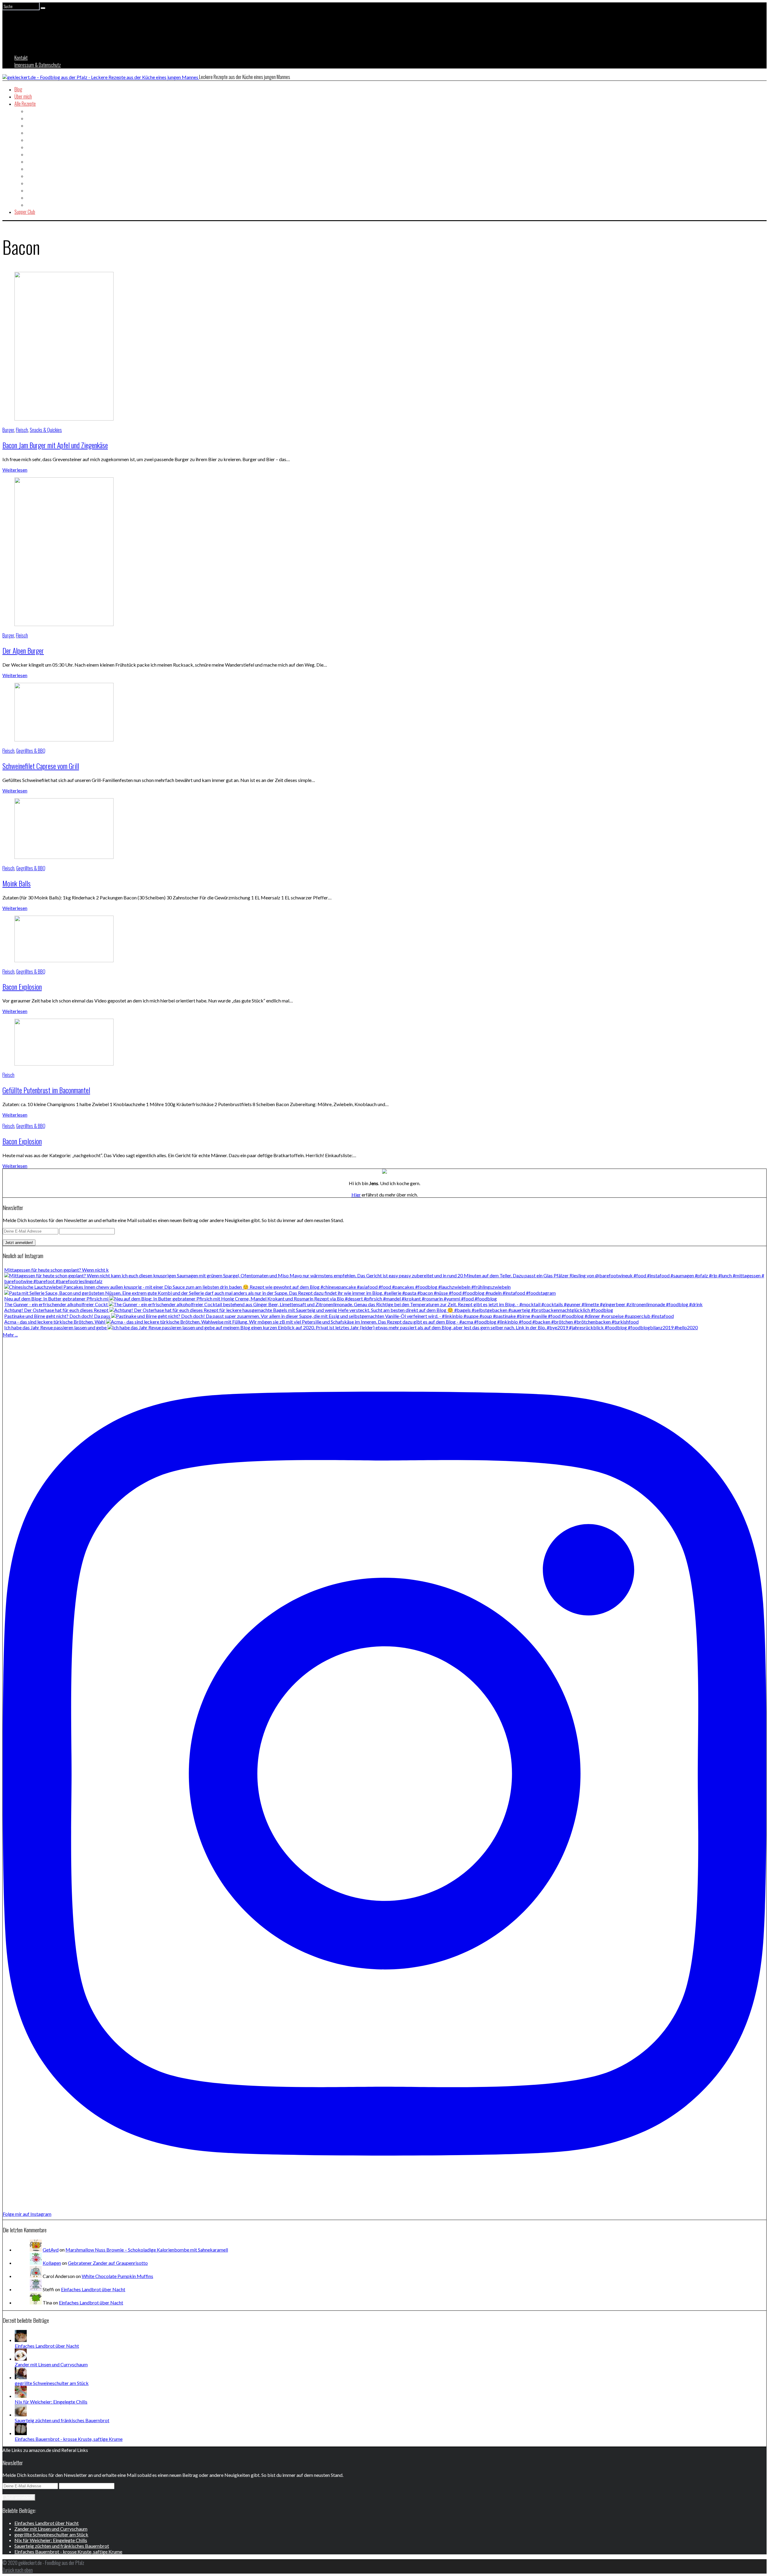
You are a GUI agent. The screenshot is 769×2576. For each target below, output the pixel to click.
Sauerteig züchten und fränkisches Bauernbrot (62, 2420)
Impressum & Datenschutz (38, 65)
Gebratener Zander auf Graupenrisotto (108, 2263)
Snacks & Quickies (43, 190)
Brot (30, 118)
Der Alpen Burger (23, 650)
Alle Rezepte (25, 104)
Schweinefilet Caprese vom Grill (41, 766)
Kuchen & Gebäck (41, 176)
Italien (32, 169)
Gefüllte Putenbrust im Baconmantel (46, 1090)
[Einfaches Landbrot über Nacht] (21, 2340)
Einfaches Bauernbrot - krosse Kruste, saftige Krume (69, 2439)
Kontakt (21, 58)
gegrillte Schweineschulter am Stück (52, 2383)
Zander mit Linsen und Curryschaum (51, 2364)
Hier (356, 1195)
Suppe (32, 197)
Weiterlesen (15, 470)
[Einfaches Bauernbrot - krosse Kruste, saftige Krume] (21, 2433)
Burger (32, 125)
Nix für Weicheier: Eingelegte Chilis (51, 2402)
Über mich (23, 96)
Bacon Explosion (22, 987)
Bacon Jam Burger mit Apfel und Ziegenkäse (55, 445)
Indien (32, 161)
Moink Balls (17, 883)
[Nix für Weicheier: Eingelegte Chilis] (21, 2396)
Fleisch (32, 147)
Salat (31, 183)
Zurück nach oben (18, 2570)
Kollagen (52, 2263)
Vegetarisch (37, 205)
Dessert (33, 132)
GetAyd (51, 2250)
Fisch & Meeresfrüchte (46, 140)
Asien (31, 111)
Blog (18, 89)
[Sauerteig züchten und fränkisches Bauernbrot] (21, 2415)
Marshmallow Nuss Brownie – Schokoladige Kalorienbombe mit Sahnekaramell (147, 2250)
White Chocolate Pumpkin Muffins (117, 2276)
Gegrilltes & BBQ (41, 154)
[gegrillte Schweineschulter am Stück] (21, 2377)
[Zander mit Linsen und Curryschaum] (21, 2359)
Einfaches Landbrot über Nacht (93, 2289)
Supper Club (25, 212)
